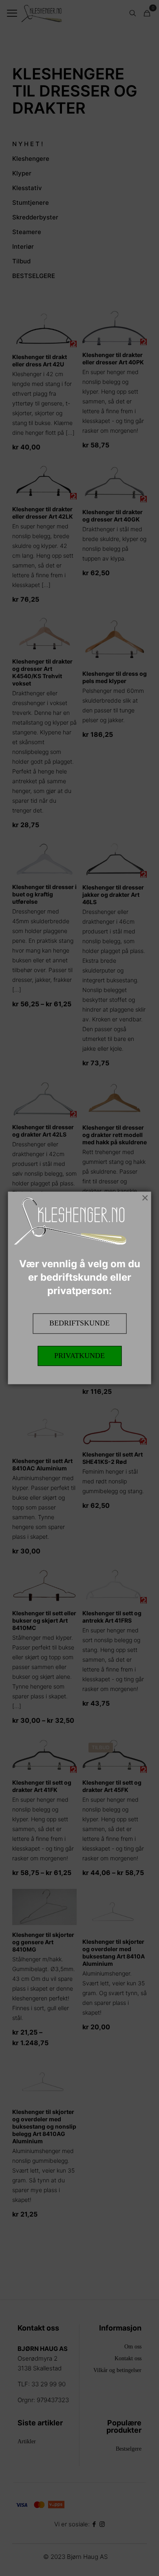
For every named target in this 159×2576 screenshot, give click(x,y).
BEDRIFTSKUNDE (79, 1323)
